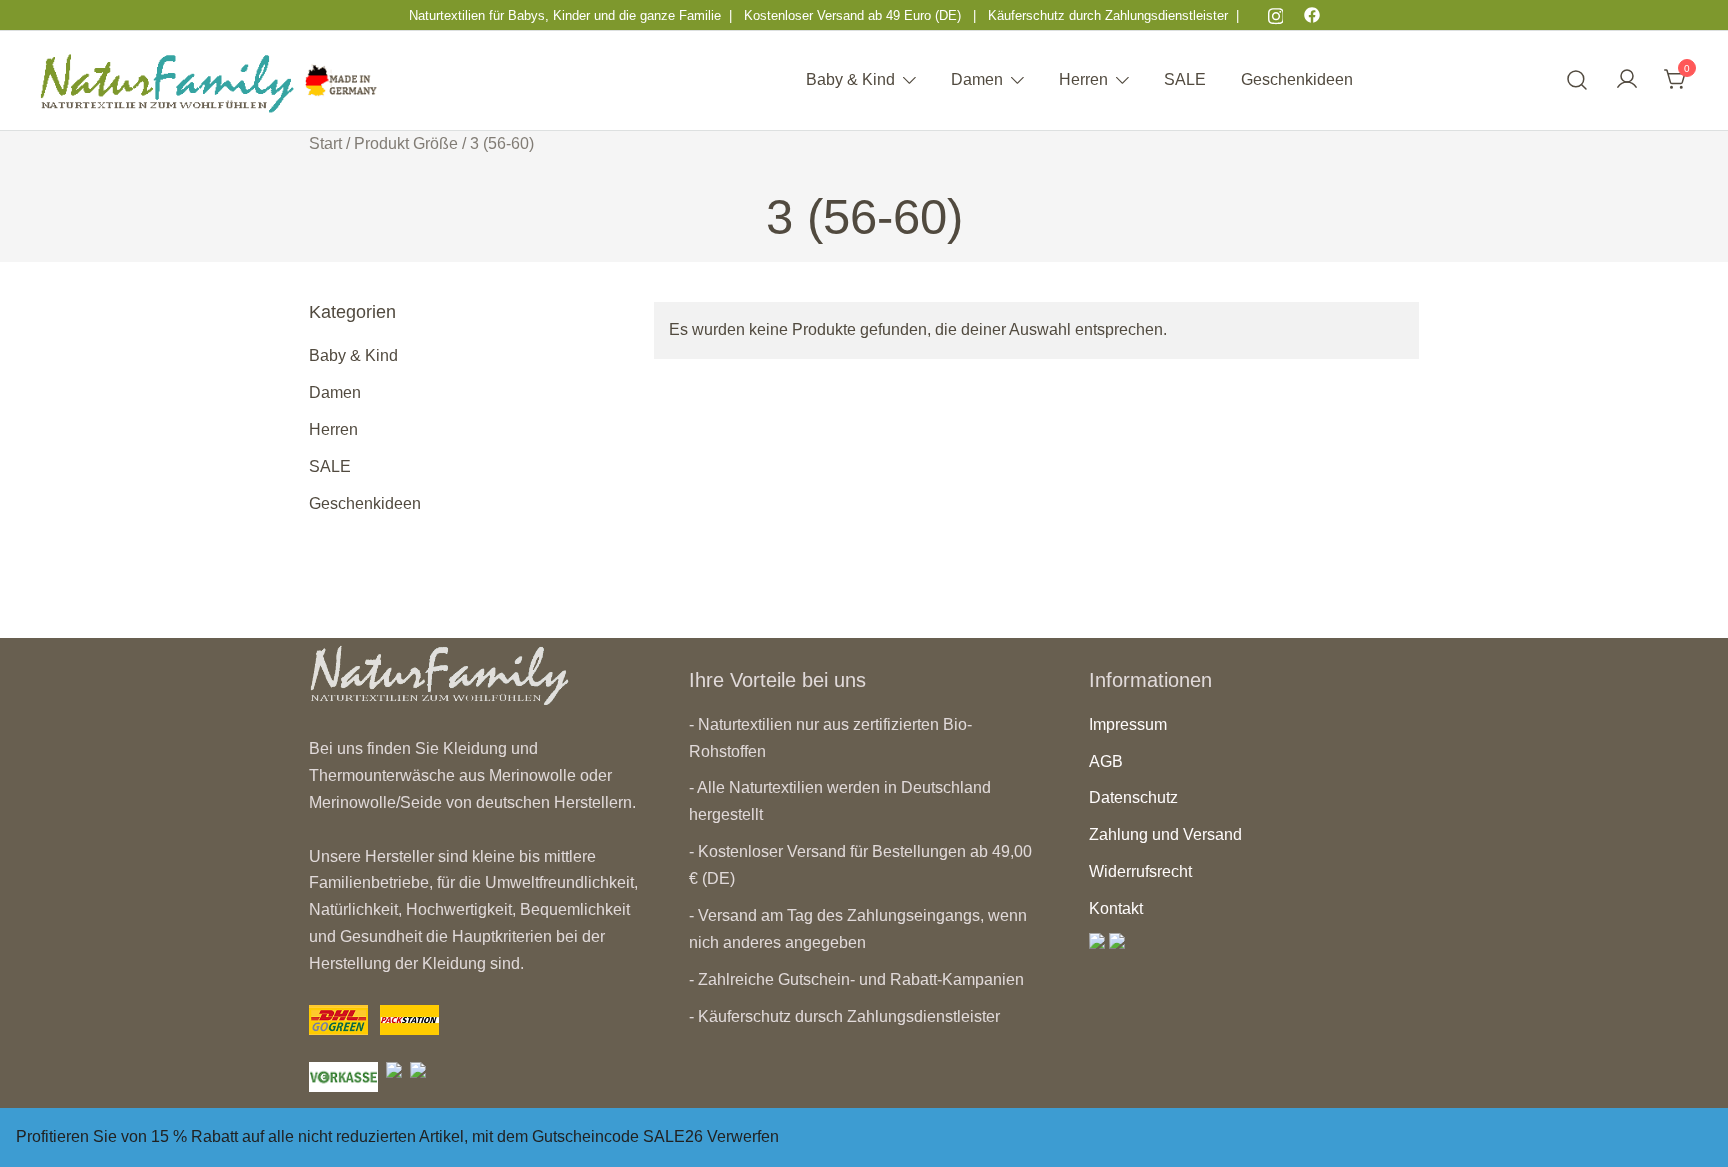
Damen (977, 79)
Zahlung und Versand (1165, 834)
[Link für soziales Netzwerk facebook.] (1312, 14)
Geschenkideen (1297, 79)
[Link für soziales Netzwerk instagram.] (1276, 14)
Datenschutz (1133, 797)
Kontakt (1116, 908)
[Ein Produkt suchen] (1577, 80)
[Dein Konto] (1627, 80)
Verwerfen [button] (743, 1136)
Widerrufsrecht (1140, 871)
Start (325, 143)
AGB (1106, 761)
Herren (1083, 79)
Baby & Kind (850, 79)
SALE (1185, 79)
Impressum (1128, 724)
